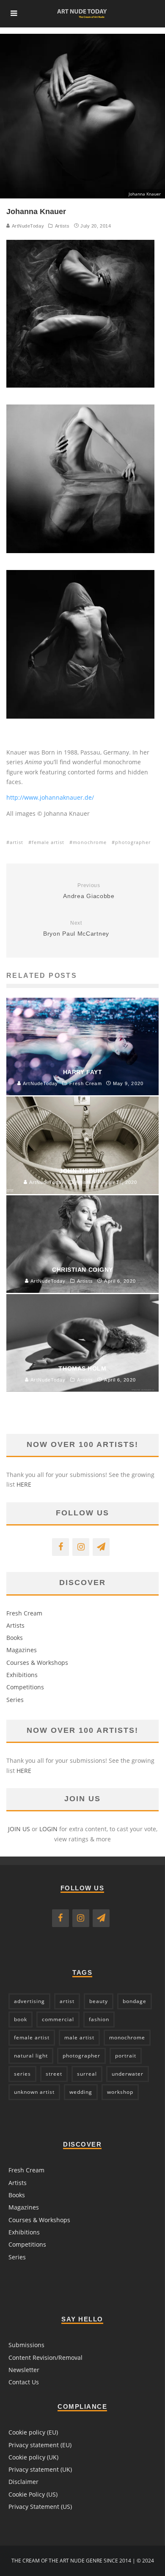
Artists (62, 226)
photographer (133, 842)
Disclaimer (23, 2482)
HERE (24, 1484)
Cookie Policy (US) (33, 2494)
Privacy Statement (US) (40, 2507)
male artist (79, 2037)
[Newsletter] (101, 1547)
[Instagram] (81, 1547)
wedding (81, 2092)
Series (15, 1700)
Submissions (26, 2345)
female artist (48, 842)
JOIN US (19, 1829)
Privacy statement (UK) (40, 2469)
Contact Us (24, 2382)
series (22, 2074)
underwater (128, 2074)
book (21, 2019)
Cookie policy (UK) (33, 2457)
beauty (99, 2001)
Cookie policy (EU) (33, 2432)
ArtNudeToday (27, 226)
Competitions (25, 1687)
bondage (135, 2001)
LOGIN (48, 1829)
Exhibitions (22, 1675)
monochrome (90, 842)
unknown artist (34, 2092)
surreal (87, 2074)
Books (15, 1638)
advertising (29, 2001)
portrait (126, 2056)
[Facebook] (60, 1547)
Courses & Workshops (37, 1663)
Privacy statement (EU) (40, 2445)
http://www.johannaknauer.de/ (50, 797)
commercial (58, 2019)
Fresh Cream (24, 1613)
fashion (99, 2019)
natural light (31, 2056)
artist (16, 842)
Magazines (22, 1650)
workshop (120, 2092)
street (54, 2074)
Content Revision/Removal (45, 2357)
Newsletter (24, 2370)
